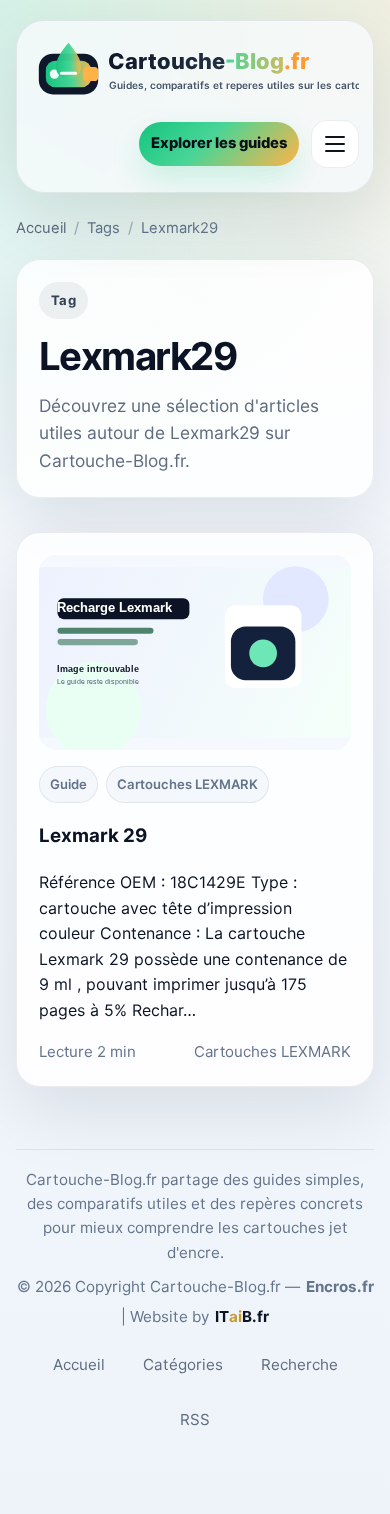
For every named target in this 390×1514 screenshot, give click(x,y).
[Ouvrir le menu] (335, 144)
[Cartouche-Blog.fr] (195, 72)
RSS (195, 1419)
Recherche (299, 1364)
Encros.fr (340, 1286)
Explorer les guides (219, 143)
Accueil (41, 228)
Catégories (183, 1364)
